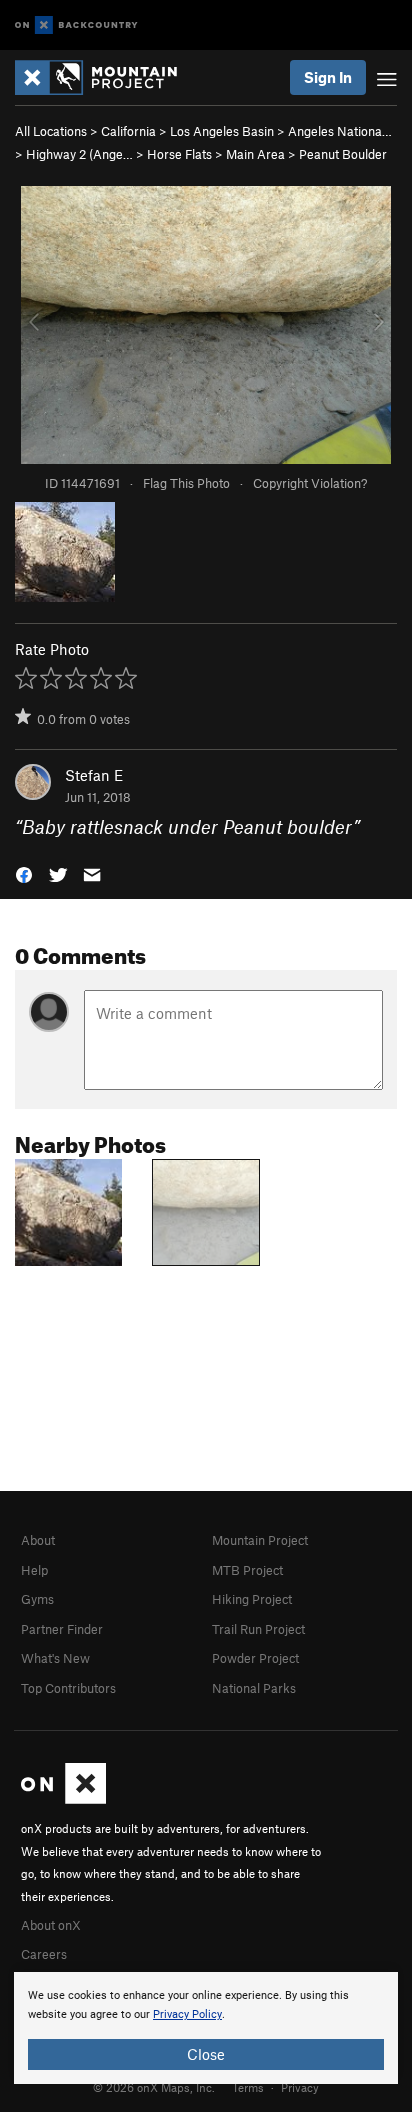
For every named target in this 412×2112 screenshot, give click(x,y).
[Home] (106, 77)
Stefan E (94, 775)
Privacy (300, 2087)
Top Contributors (68, 1688)
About (38, 1540)
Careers (44, 1954)
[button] (24, 873)
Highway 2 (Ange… (79, 154)
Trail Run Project (258, 1629)
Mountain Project (260, 1540)
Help (34, 1570)
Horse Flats (179, 154)
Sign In (328, 77)
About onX (51, 1925)
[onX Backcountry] (76, 25)
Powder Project (255, 1658)
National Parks (254, 1688)
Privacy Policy (187, 2014)
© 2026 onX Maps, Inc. (154, 2087)
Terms (248, 2087)
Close (206, 2054)
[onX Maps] (63, 1799)
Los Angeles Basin (222, 131)
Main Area (255, 154)
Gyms (37, 1599)
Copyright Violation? (310, 483)
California (128, 131)
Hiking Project (252, 1599)
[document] (206, 2028)
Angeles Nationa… (340, 131)
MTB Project (247, 1570)
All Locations (51, 131)
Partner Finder (62, 1629)
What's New (55, 1658)
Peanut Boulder (343, 154)
